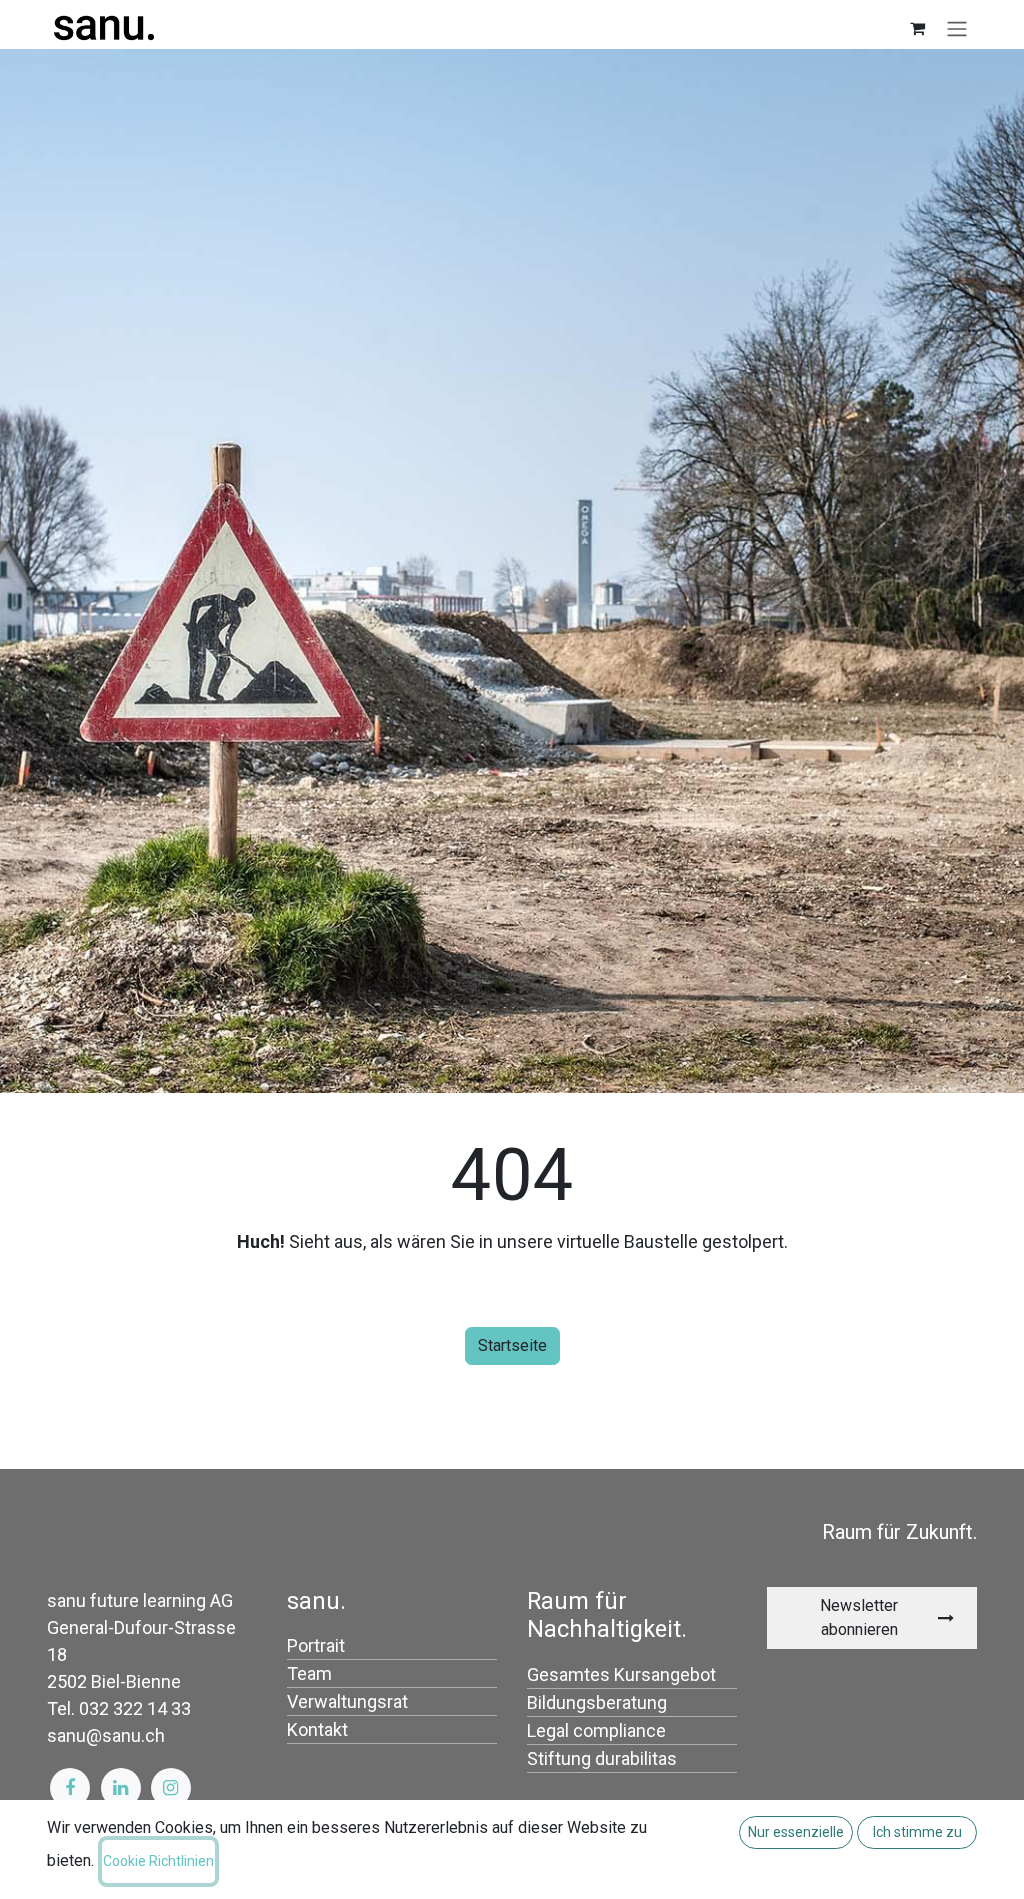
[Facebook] (70, 1788)
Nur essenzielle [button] (796, 1832)
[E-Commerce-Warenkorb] (917, 28)
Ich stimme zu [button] (917, 1832)
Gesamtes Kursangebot (621, 1674)
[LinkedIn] (121, 1788)
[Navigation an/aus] (957, 28)
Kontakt (317, 1729)
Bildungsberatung (597, 1702)
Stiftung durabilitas (602, 1758)
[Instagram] (171, 1788)
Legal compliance (596, 1730)
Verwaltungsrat (347, 1701)
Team (309, 1673)
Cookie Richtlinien (158, 1861)
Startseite (512, 1345)
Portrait (316, 1645)
